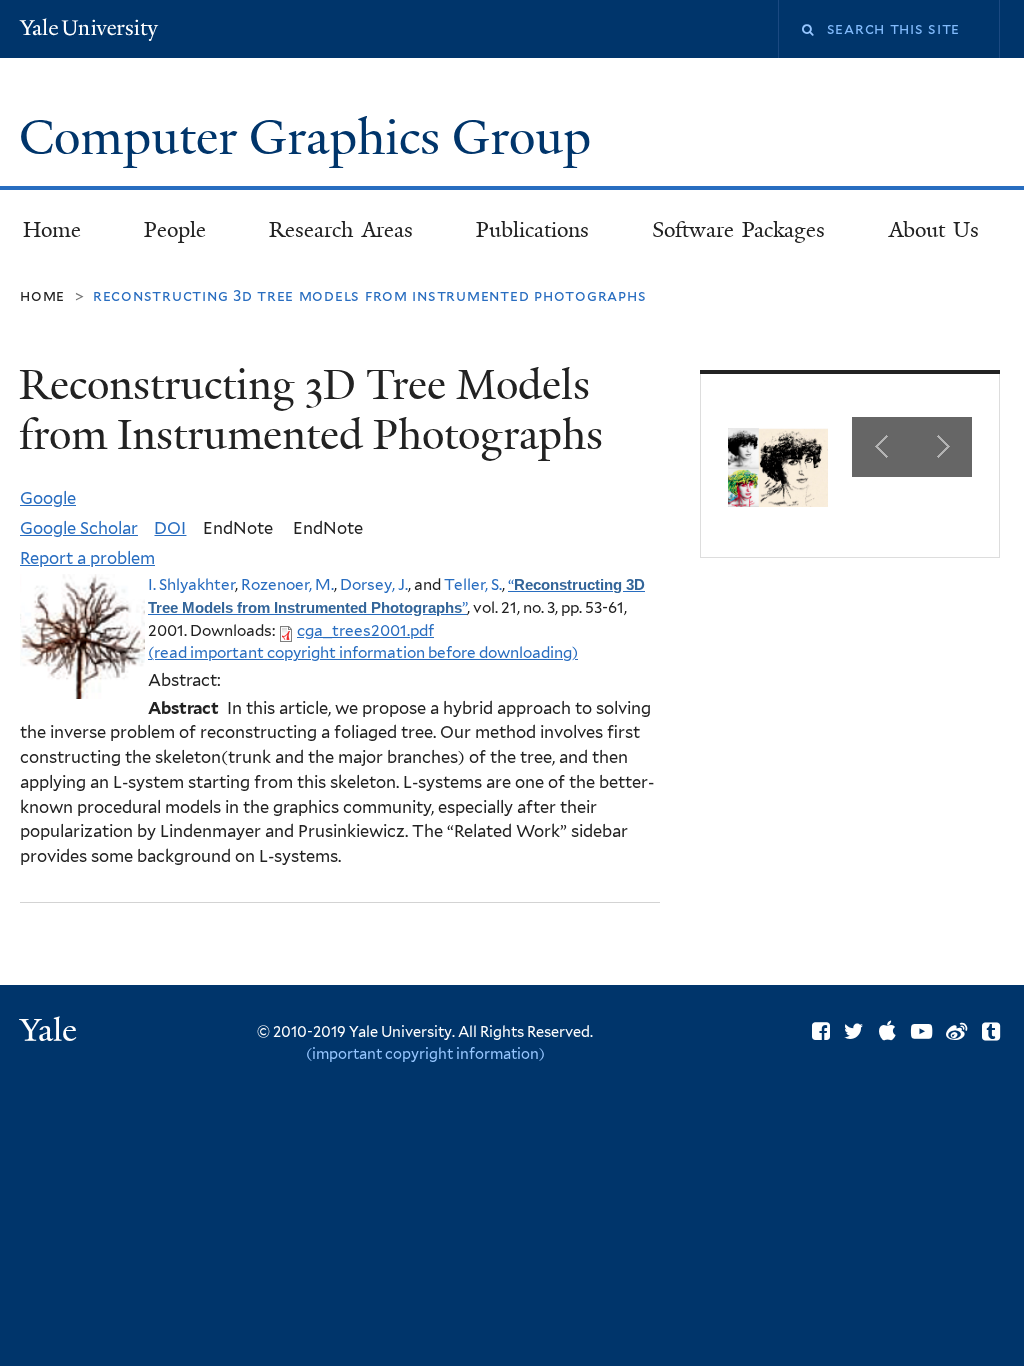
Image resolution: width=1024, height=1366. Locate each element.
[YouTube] (921, 1031)
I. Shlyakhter (191, 584)
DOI (170, 528)
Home (52, 230)
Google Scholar (79, 528)
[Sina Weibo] (956, 1031)
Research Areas (341, 230)
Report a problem (87, 558)
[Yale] (51, 1032)
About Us (934, 230)
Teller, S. (473, 584)
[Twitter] (854, 1031)
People (175, 230)
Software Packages (739, 230)
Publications (532, 230)
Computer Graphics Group (311, 137)
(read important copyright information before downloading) (363, 652)
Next (942, 447)
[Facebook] (821, 1031)
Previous (882, 447)
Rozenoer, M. (287, 584)
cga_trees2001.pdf (365, 630)
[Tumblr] (991, 1031)
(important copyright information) (425, 1053)
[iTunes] (887, 1031)
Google (48, 498)
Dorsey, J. (374, 584)
